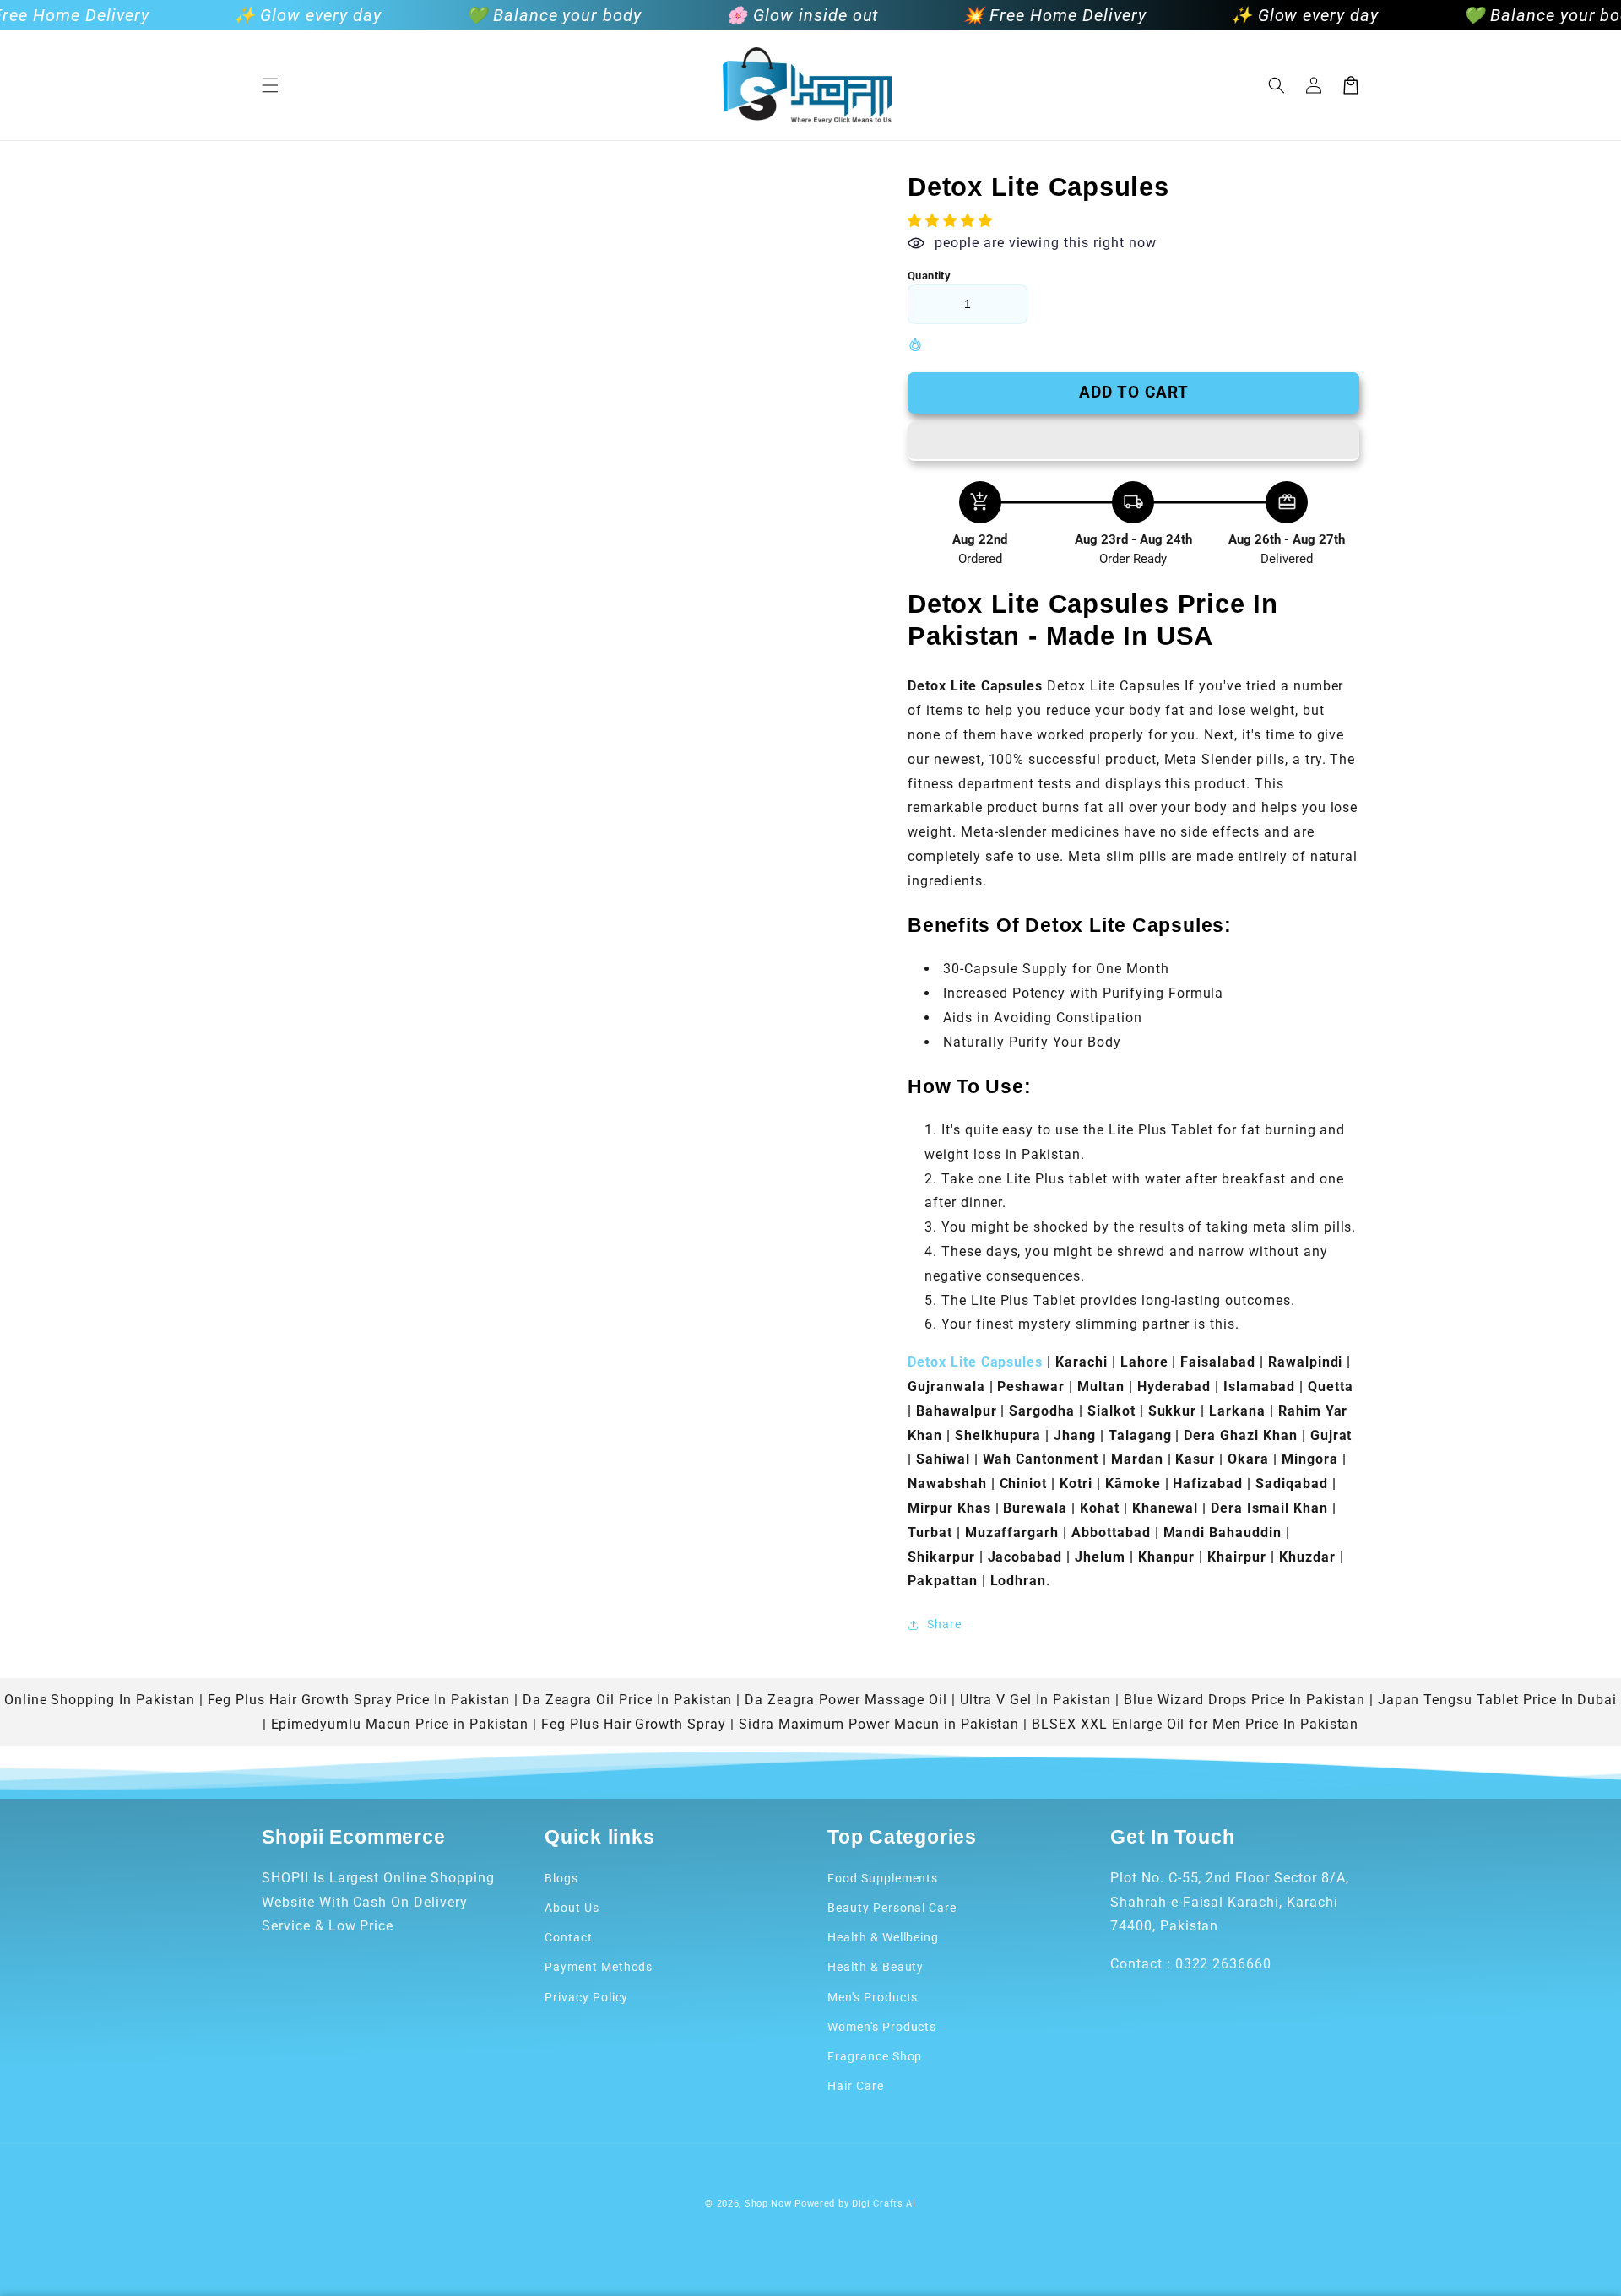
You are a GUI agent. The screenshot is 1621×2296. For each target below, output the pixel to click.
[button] (270, 85)
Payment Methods (599, 1967)
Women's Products (882, 2027)
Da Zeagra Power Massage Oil (846, 1700)
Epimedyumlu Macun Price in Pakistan (400, 1724)
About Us (572, 1908)
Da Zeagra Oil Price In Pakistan (628, 1700)
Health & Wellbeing (883, 1937)
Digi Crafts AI (884, 2204)
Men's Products (873, 1997)
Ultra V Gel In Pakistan (1035, 1700)
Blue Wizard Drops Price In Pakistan (1244, 1700)
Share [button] (944, 1624)
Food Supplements (883, 1878)
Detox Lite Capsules (977, 1362)
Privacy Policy (586, 1997)
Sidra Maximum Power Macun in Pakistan (879, 1724)
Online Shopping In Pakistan (100, 1700)
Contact (569, 1937)
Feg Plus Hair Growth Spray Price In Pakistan (359, 1700)
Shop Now (768, 2204)
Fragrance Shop (875, 2056)
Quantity (929, 276)
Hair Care (856, 2086)
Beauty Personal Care (892, 1908)
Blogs (561, 1878)
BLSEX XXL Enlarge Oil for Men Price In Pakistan (1195, 1724)
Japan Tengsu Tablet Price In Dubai (1498, 1700)
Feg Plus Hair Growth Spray (634, 1724)
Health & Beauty (876, 1967)
